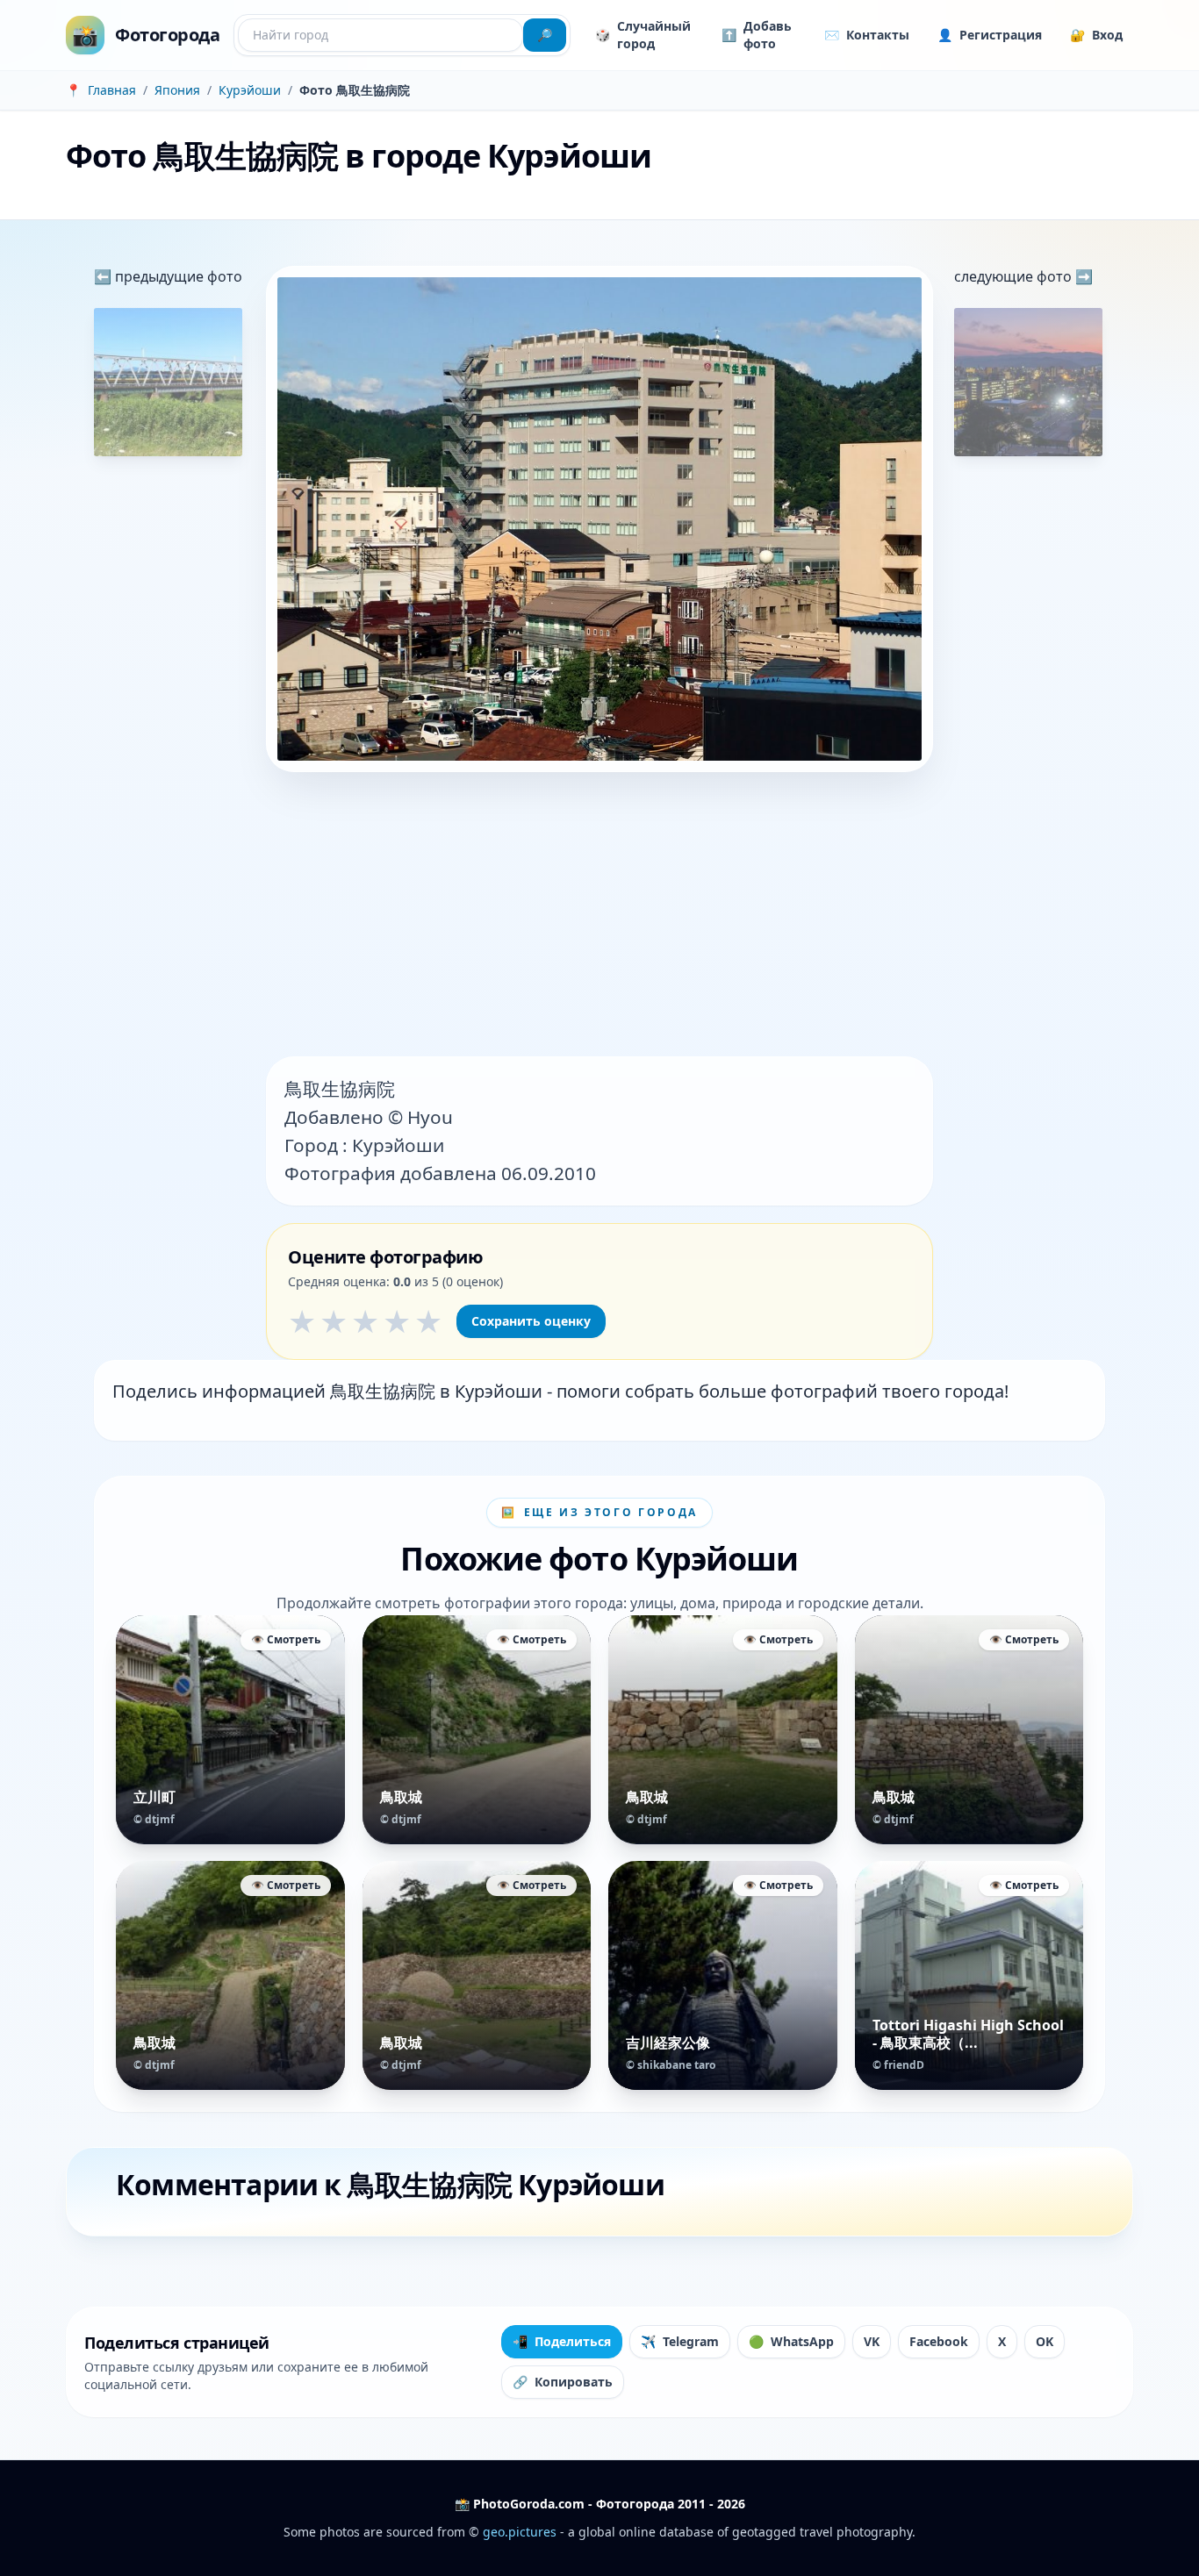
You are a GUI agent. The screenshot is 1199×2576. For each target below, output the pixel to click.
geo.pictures (520, 2532)
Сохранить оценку (531, 1321)
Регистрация (990, 35)
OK (1045, 2341)
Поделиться (562, 2341)
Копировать (563, 2382)
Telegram (680, 2341)
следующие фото (1015, 276)
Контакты (867, 35)
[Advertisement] (599, 916)
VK (872, 2341)
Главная (112, 90)
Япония (177, 90)
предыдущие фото (177, 276)
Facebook (939, 2341)
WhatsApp (791, 2341)
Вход (1096, 35)
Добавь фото (757, 35)
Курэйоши (250, 90)
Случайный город (643, 35)
